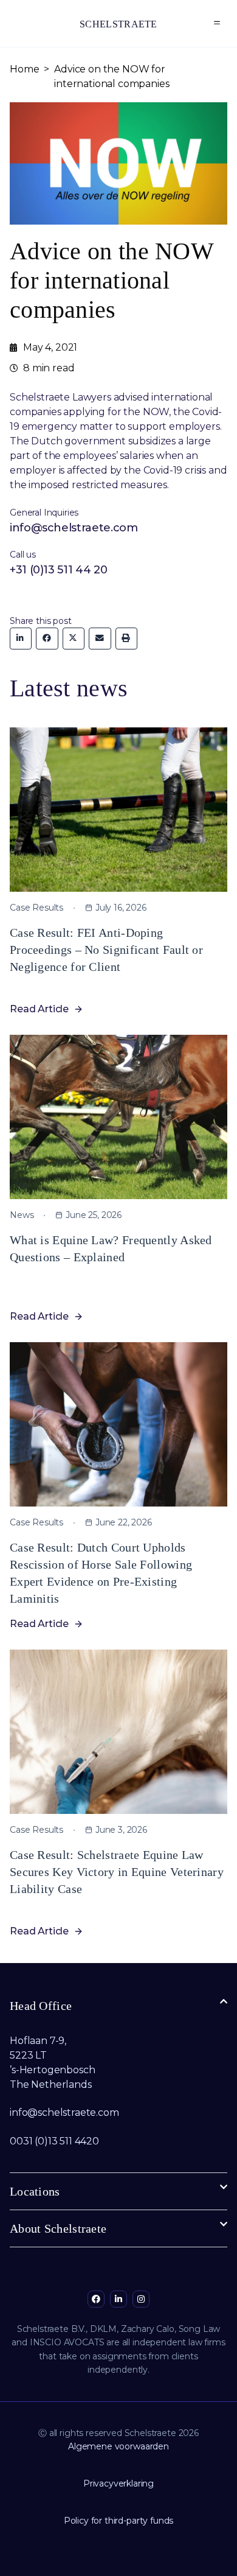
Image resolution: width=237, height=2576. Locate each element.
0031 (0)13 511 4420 (54, 2141)
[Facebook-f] (96, 2299)
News (22, 1215)
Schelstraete (118, 24)
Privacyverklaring (118, 2483)
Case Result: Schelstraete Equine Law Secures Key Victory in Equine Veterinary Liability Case (117, 1872)
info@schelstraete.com (74, 528)
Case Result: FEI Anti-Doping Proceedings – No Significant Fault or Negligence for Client (106, 950)
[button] (217, 23)
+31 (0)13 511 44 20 (58, 570)
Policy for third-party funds (119, 2521)
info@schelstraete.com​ (64, 2112)
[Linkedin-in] (118, 2299)
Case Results (36, 908)
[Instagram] (141, 2299)
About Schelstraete (58, 2228)
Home (24, 69)
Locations (35, 2191)
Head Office (41, 2006)
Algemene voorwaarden (118, 2446)
